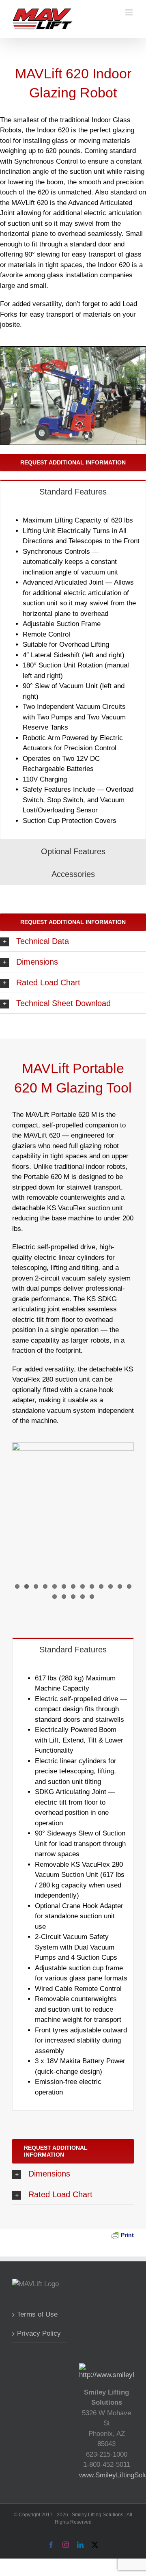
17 (83, 1597)
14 (55, 1597)
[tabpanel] (73, 671)
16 (73, 1597)
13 (129, 1586)
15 (64, 1597)
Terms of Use (37, 2314)
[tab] (73, 491)
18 (92, 1597)
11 (111, 1586)
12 (120, 1586)
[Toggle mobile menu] (130, 12)
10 (101, 1586)
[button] (73, 941)
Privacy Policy (39, 2333)
